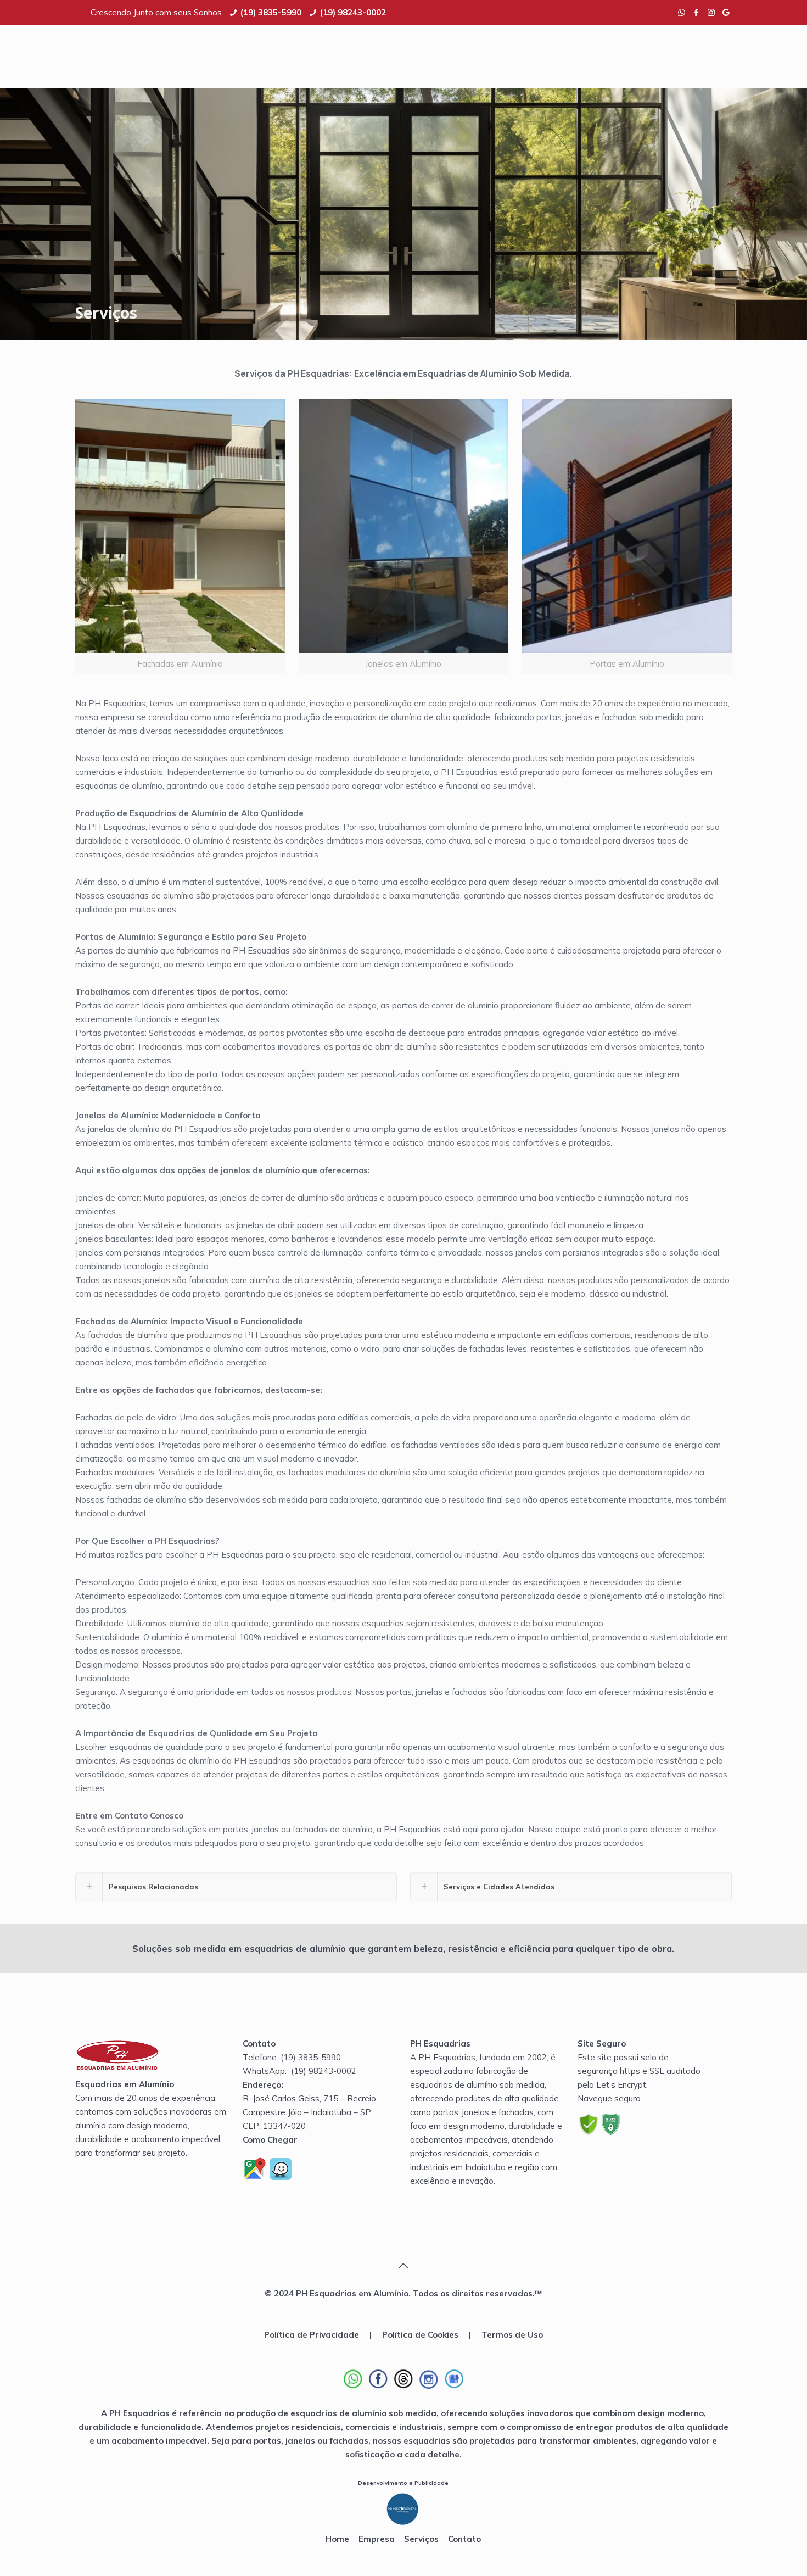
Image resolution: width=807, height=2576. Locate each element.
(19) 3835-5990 (271, 12)
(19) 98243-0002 (353, 12)
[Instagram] (711, 12)
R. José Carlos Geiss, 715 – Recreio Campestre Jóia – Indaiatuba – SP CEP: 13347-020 (309, 2112)
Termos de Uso (512, 2335)
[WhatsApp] (682, 12)
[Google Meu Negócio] (726, 12)
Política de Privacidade (312, 2335)
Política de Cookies (420, 2335)
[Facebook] (696, 12)
